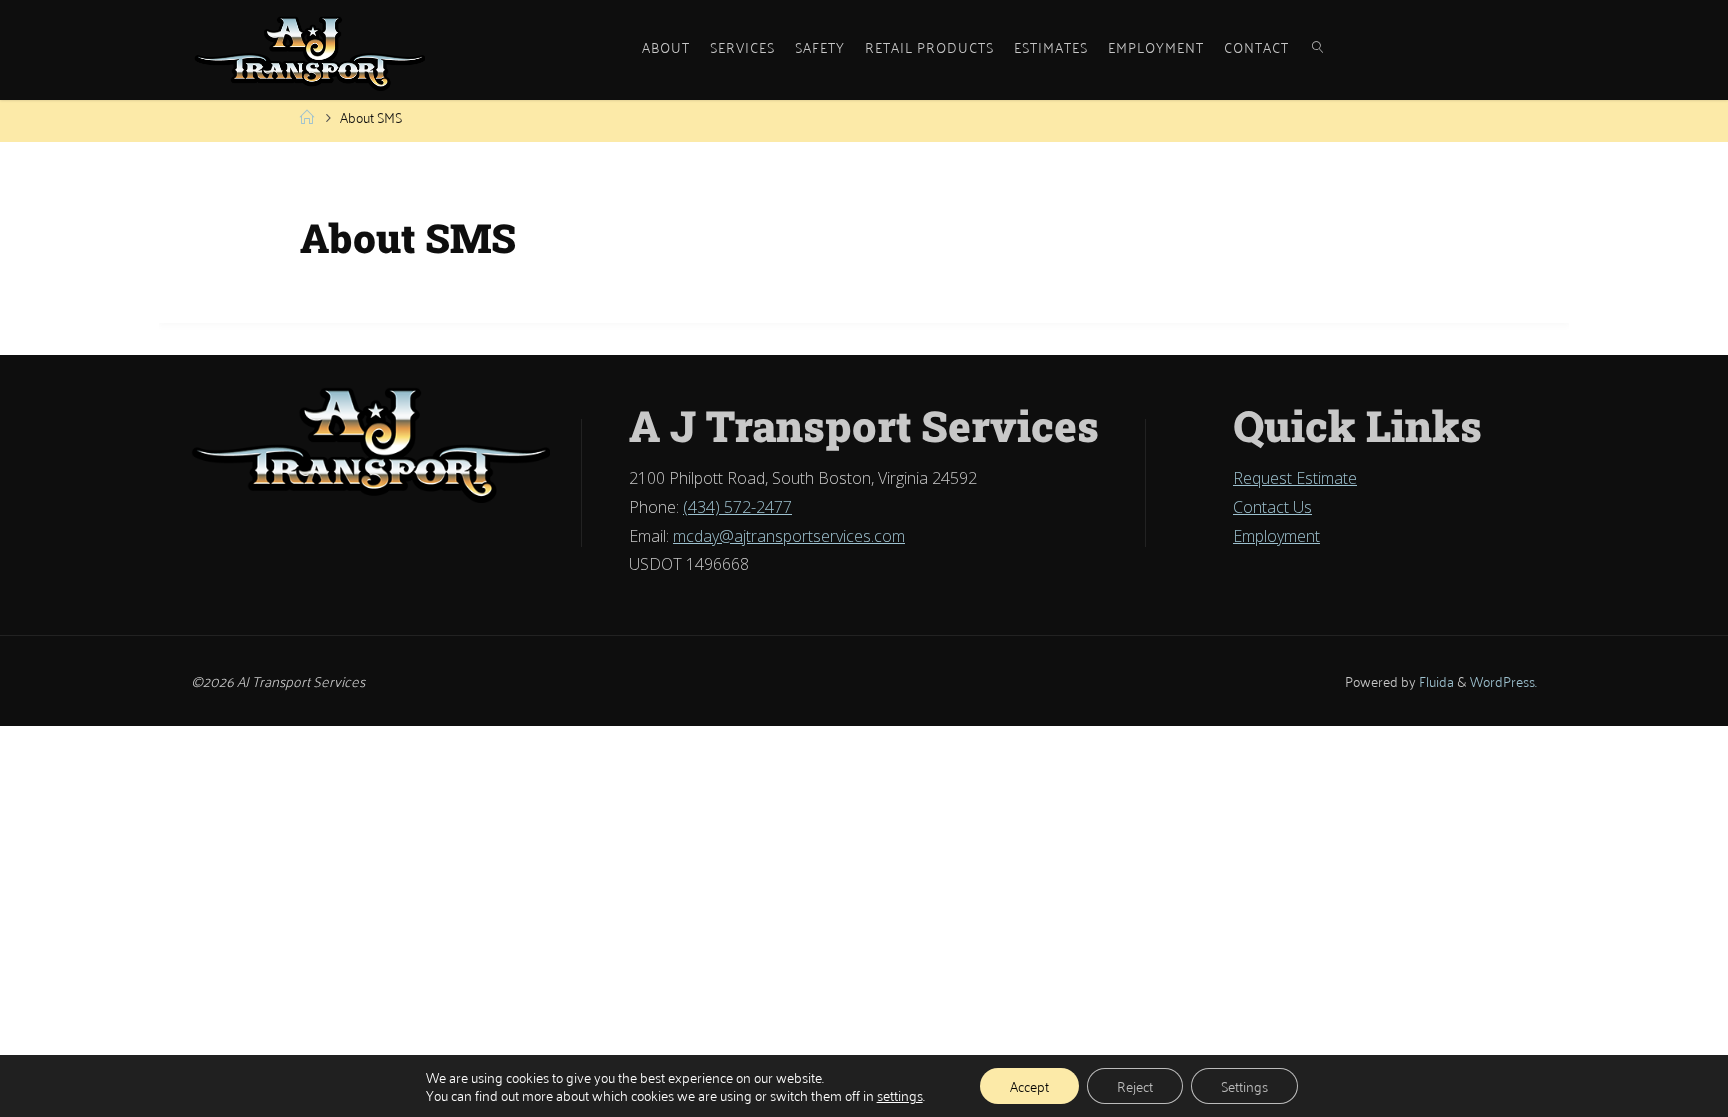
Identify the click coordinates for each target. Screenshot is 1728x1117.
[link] (1318, 35)
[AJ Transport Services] (310, 50)
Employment (1276, 536)
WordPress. (1503, 680)
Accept (1029, 1085)
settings (900, 1095)
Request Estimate (1295, 478)
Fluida (1435, 680)
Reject (1135, 1085)
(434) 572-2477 (737, 507)
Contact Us (1272, 507)
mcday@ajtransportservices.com (789, 536)
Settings (1244, 1085)
